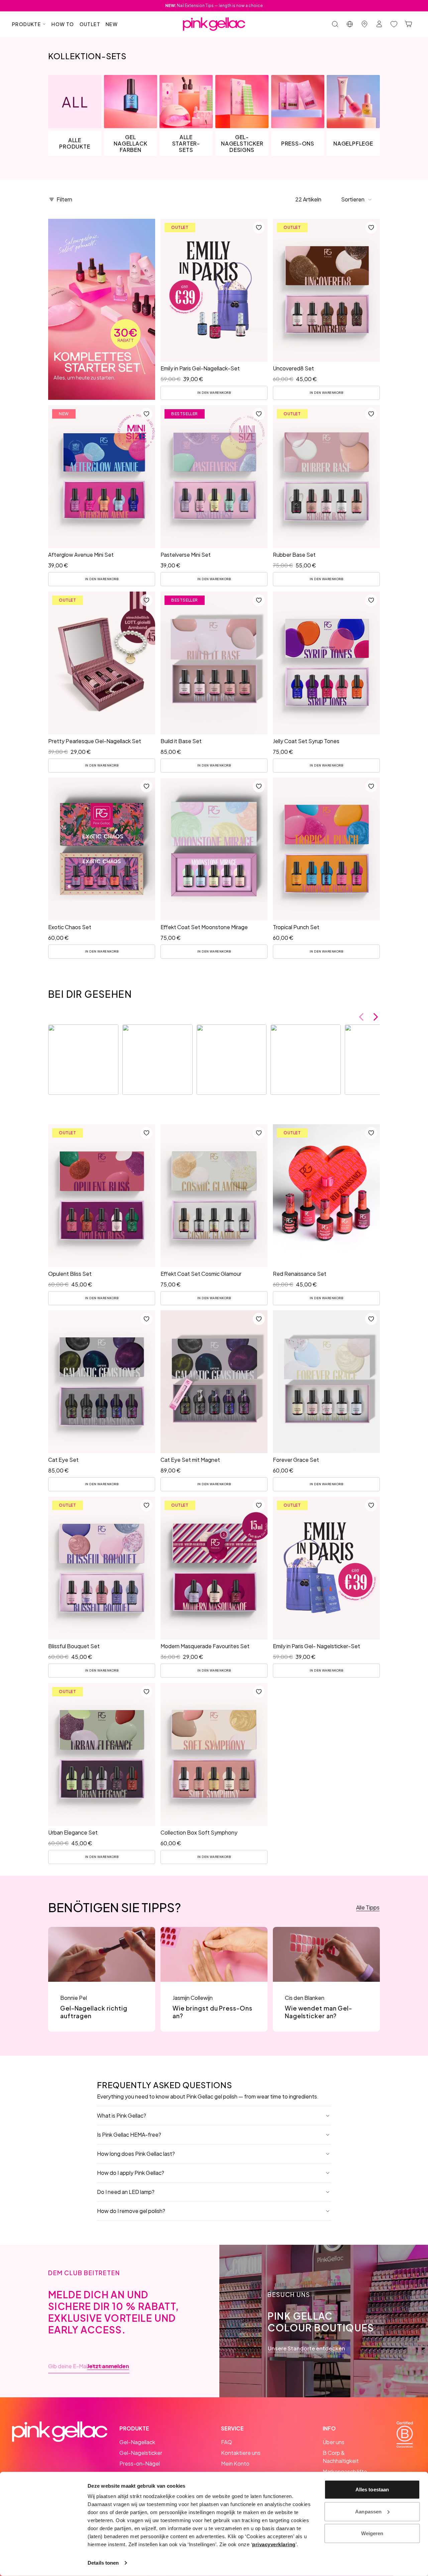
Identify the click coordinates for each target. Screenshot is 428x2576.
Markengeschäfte (345, 2471)
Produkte (26, 24)
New (112, 24)
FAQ (227, 2442)
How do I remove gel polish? (131, 2211)
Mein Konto (235, 2463)
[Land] (350, 24)
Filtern (64, 199)
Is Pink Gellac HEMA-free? (129, 2135)
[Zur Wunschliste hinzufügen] (259, 228)
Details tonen (103, 2563)
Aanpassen (368, 2511)
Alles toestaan (372, 2490)
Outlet (90, 24)
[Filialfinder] (364, 24)
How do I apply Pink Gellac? (131, 2173)
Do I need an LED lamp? (126, 2192)
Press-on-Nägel (140, 2463)
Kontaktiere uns (241, 2453)
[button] (357, 199)
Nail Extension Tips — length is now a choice (214, 6)
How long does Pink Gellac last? (136, 2154)
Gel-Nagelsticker (141, 2453)
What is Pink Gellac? (122, 2115)
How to (63, 24)
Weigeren (372, 2533)
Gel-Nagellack (137, 2442)
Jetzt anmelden (108, 2366)
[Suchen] (335, 24)
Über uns (334, 2442)
